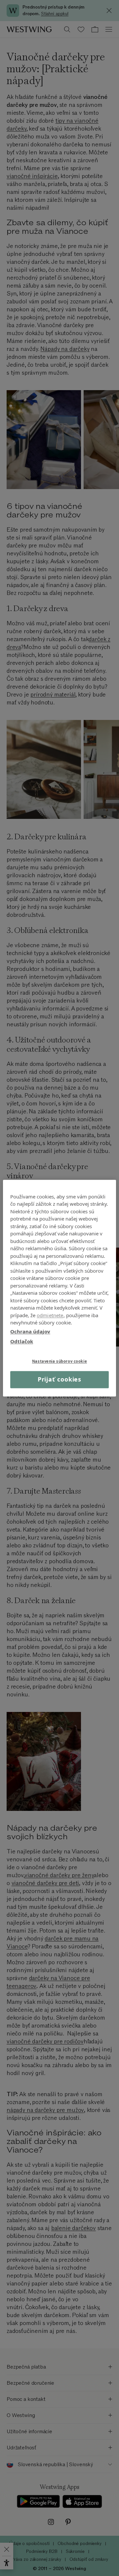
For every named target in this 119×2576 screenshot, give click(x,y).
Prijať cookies (60, 1380)
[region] (59, 1288)
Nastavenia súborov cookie (59, 1361)
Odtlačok (22, 1341)
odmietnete (50, 1315)
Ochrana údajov (30, 1331)
